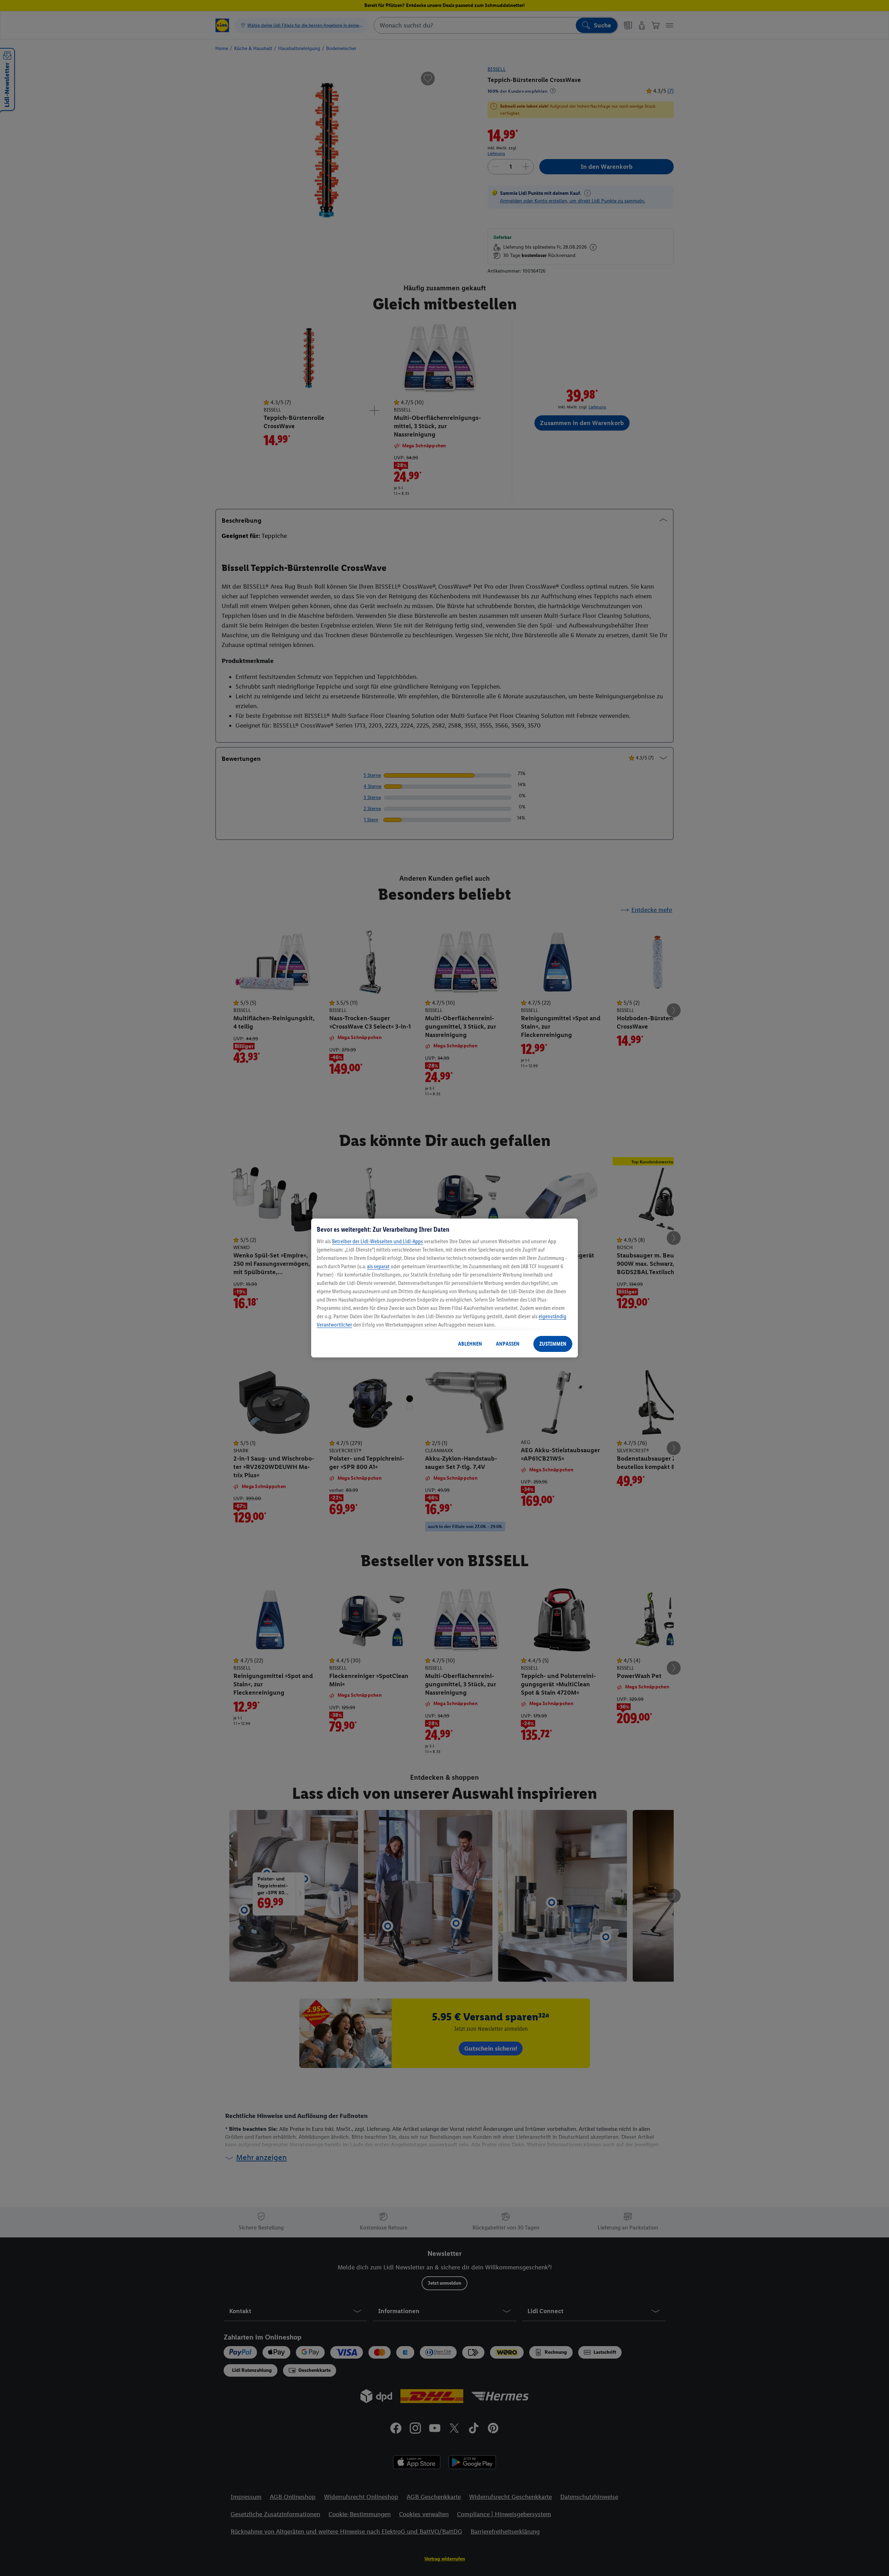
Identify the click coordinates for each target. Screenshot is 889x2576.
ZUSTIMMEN (553, 1344)
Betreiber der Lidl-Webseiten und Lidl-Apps (377, 1241)
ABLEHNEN (470, 1344)
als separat (378, 1266)
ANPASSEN (508, 1344)
